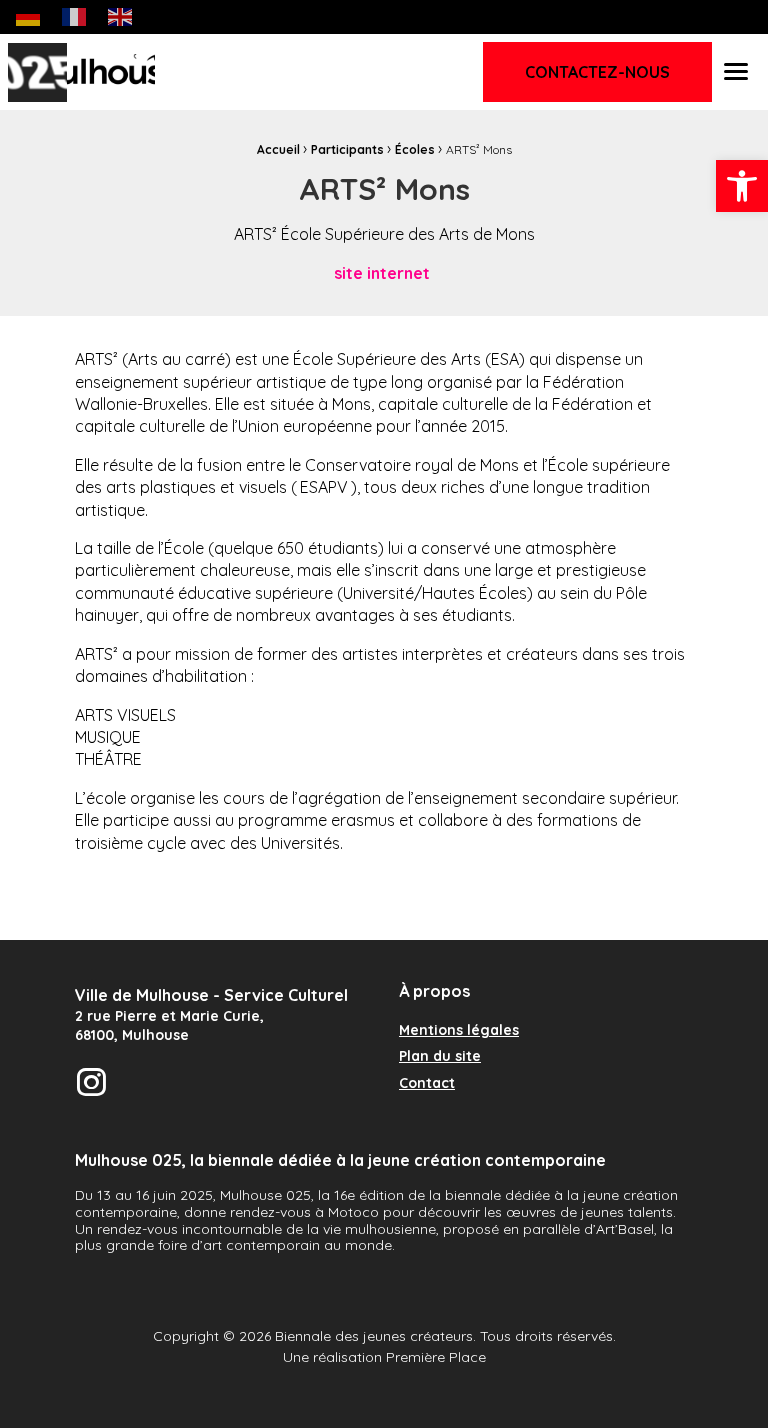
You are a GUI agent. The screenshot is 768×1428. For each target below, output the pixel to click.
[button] (742, 186)
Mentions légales (459, 1031)
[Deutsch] (29, 16)
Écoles (415, 149)
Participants (347, 149)
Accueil (278, 149)
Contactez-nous (597, 72)
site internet (384, 273)
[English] (121, 16)
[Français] (75, 16)
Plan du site (440, 1057)
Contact (427, 1084)
